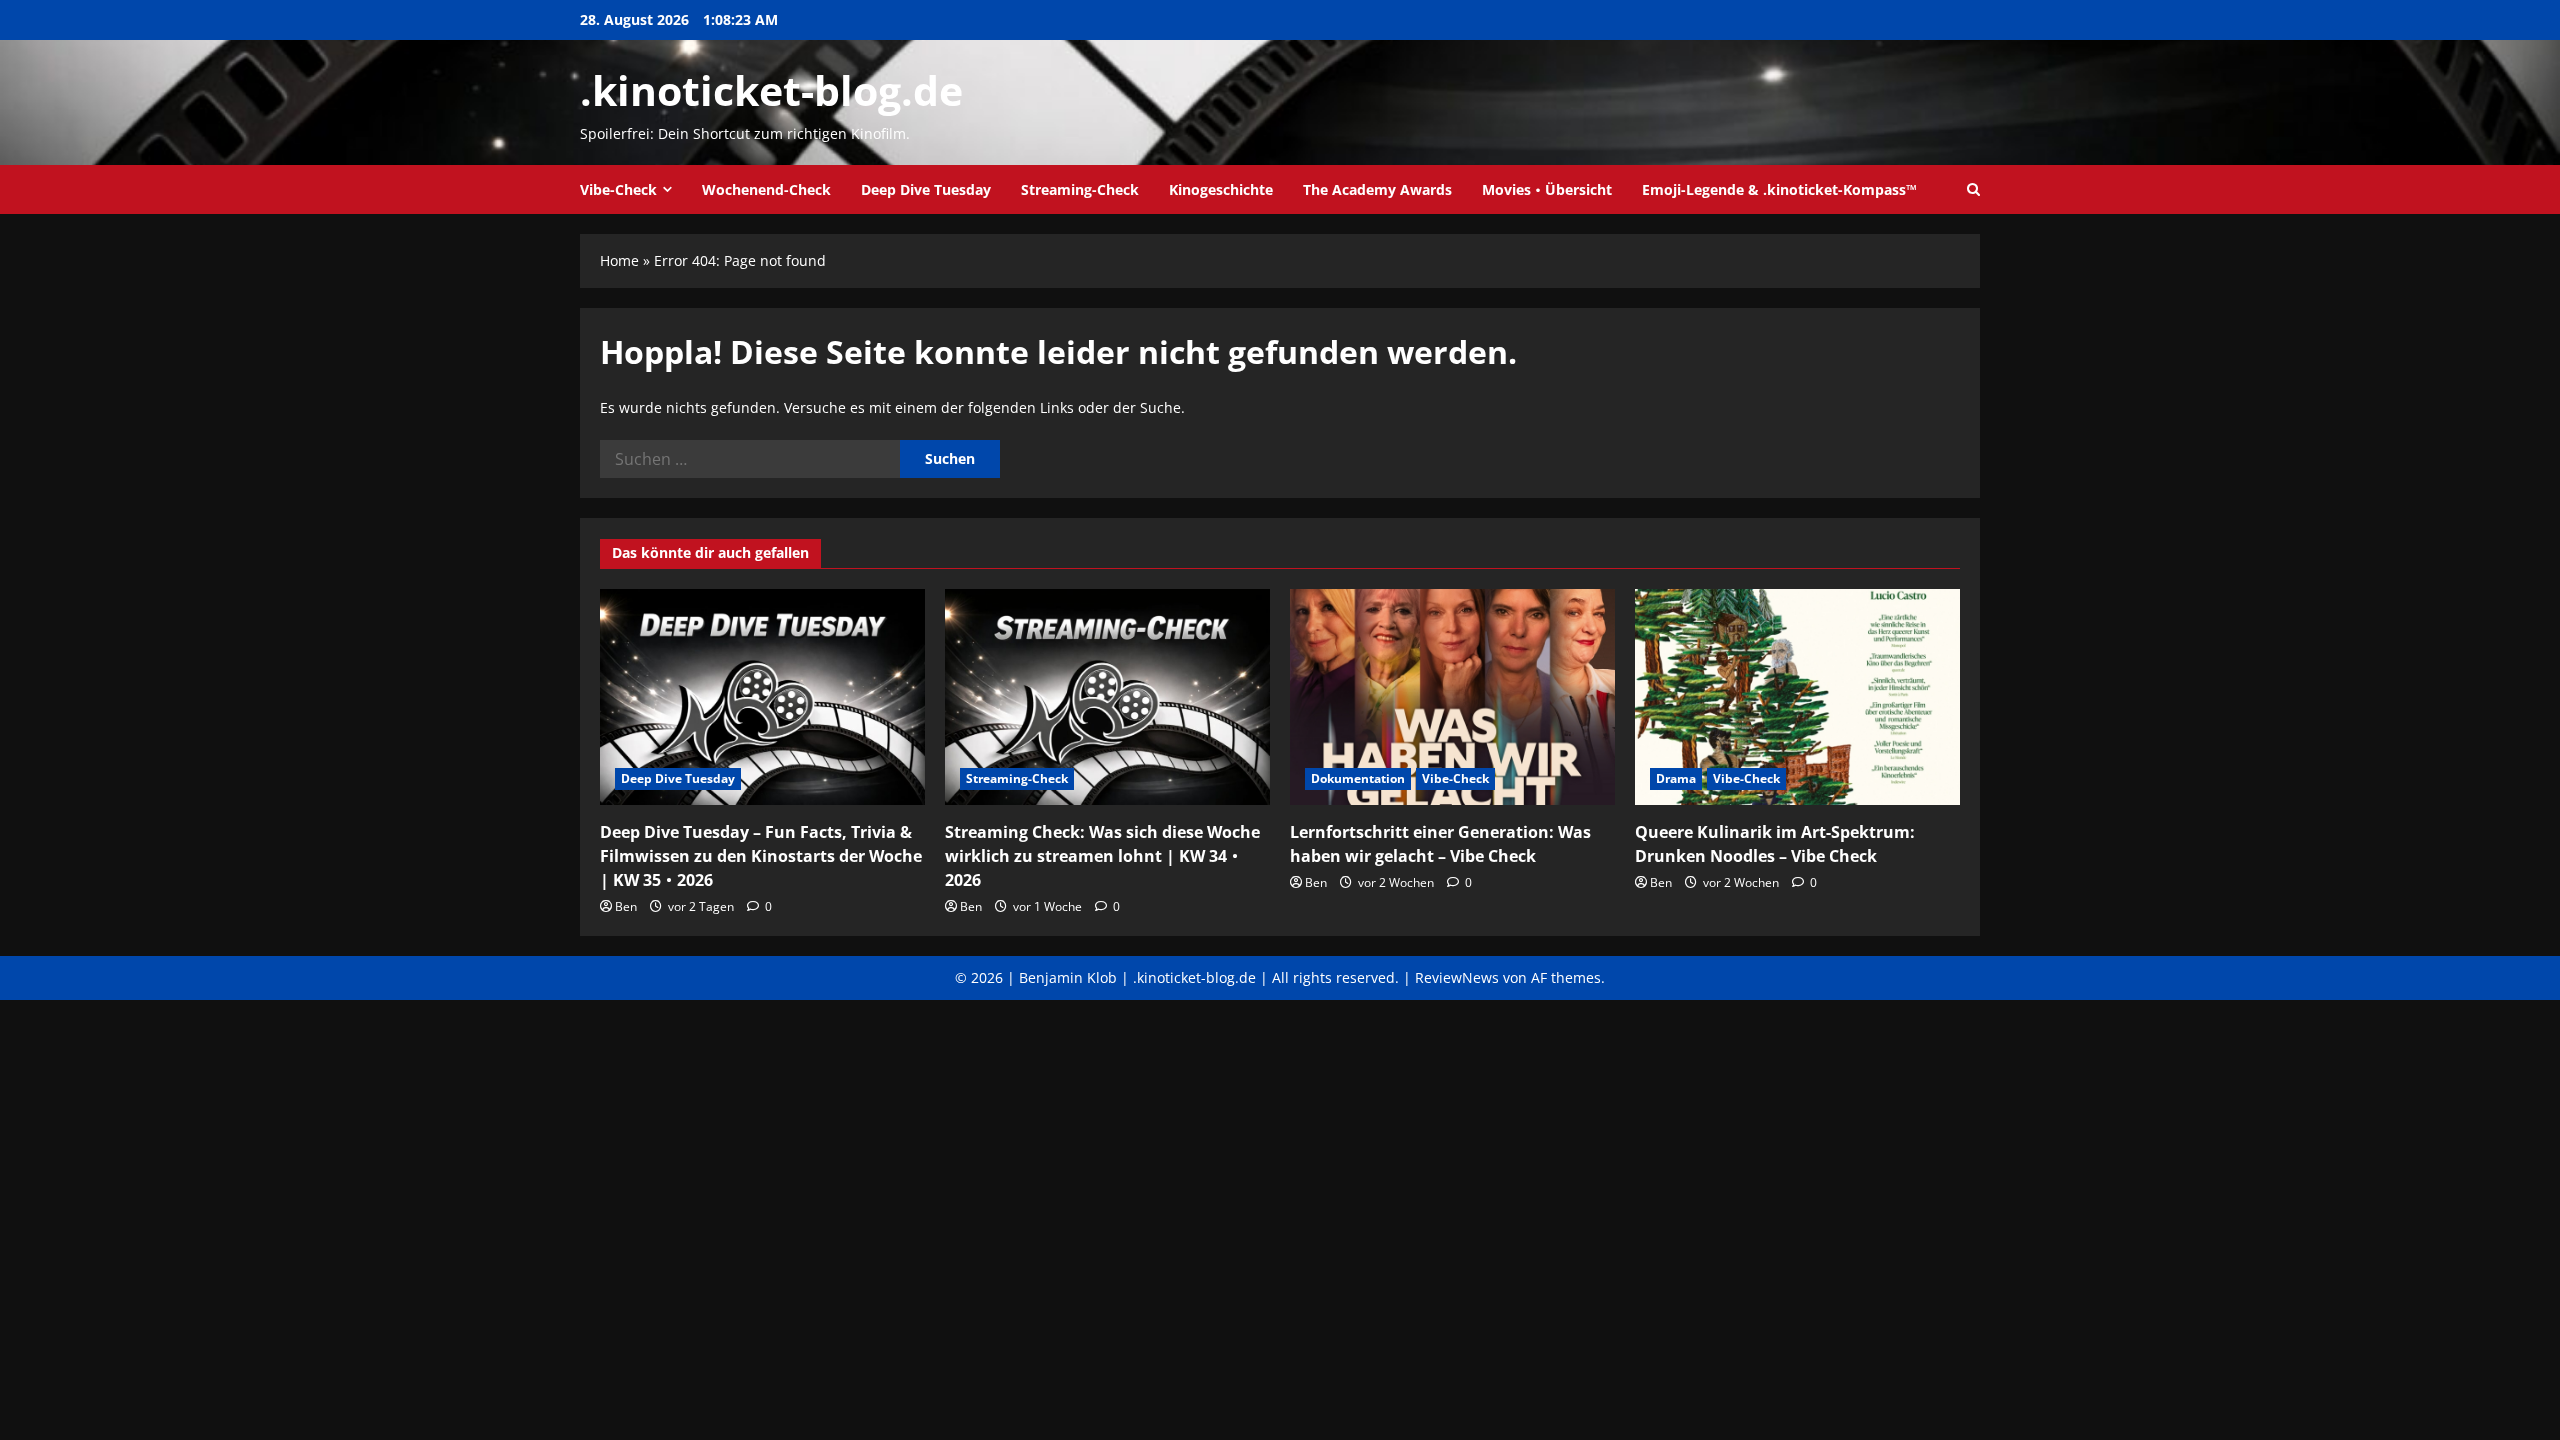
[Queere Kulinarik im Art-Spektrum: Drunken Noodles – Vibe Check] (1797, 697)
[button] (1973, 189)
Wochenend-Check (766, 189)
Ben (626, 906)
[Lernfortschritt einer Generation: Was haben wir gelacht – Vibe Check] (1452, 697)
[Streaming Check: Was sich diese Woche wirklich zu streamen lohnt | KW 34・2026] (1107, 697)
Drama (1676, 778)
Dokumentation (1358, 778)
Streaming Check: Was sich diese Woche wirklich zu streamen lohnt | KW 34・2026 (1102, 856)
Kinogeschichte (1221, 189)
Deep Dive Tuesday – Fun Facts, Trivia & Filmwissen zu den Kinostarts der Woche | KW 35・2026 (761, 856)
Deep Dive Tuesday (926, 189)
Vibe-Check (618, 189)
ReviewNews (1457, 977)
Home (619, 260)
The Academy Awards (1377, 189)
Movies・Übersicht (1547, 189)
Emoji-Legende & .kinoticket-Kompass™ (1779, 189)
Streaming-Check (1080, 189)
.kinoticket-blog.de (771, 90)
